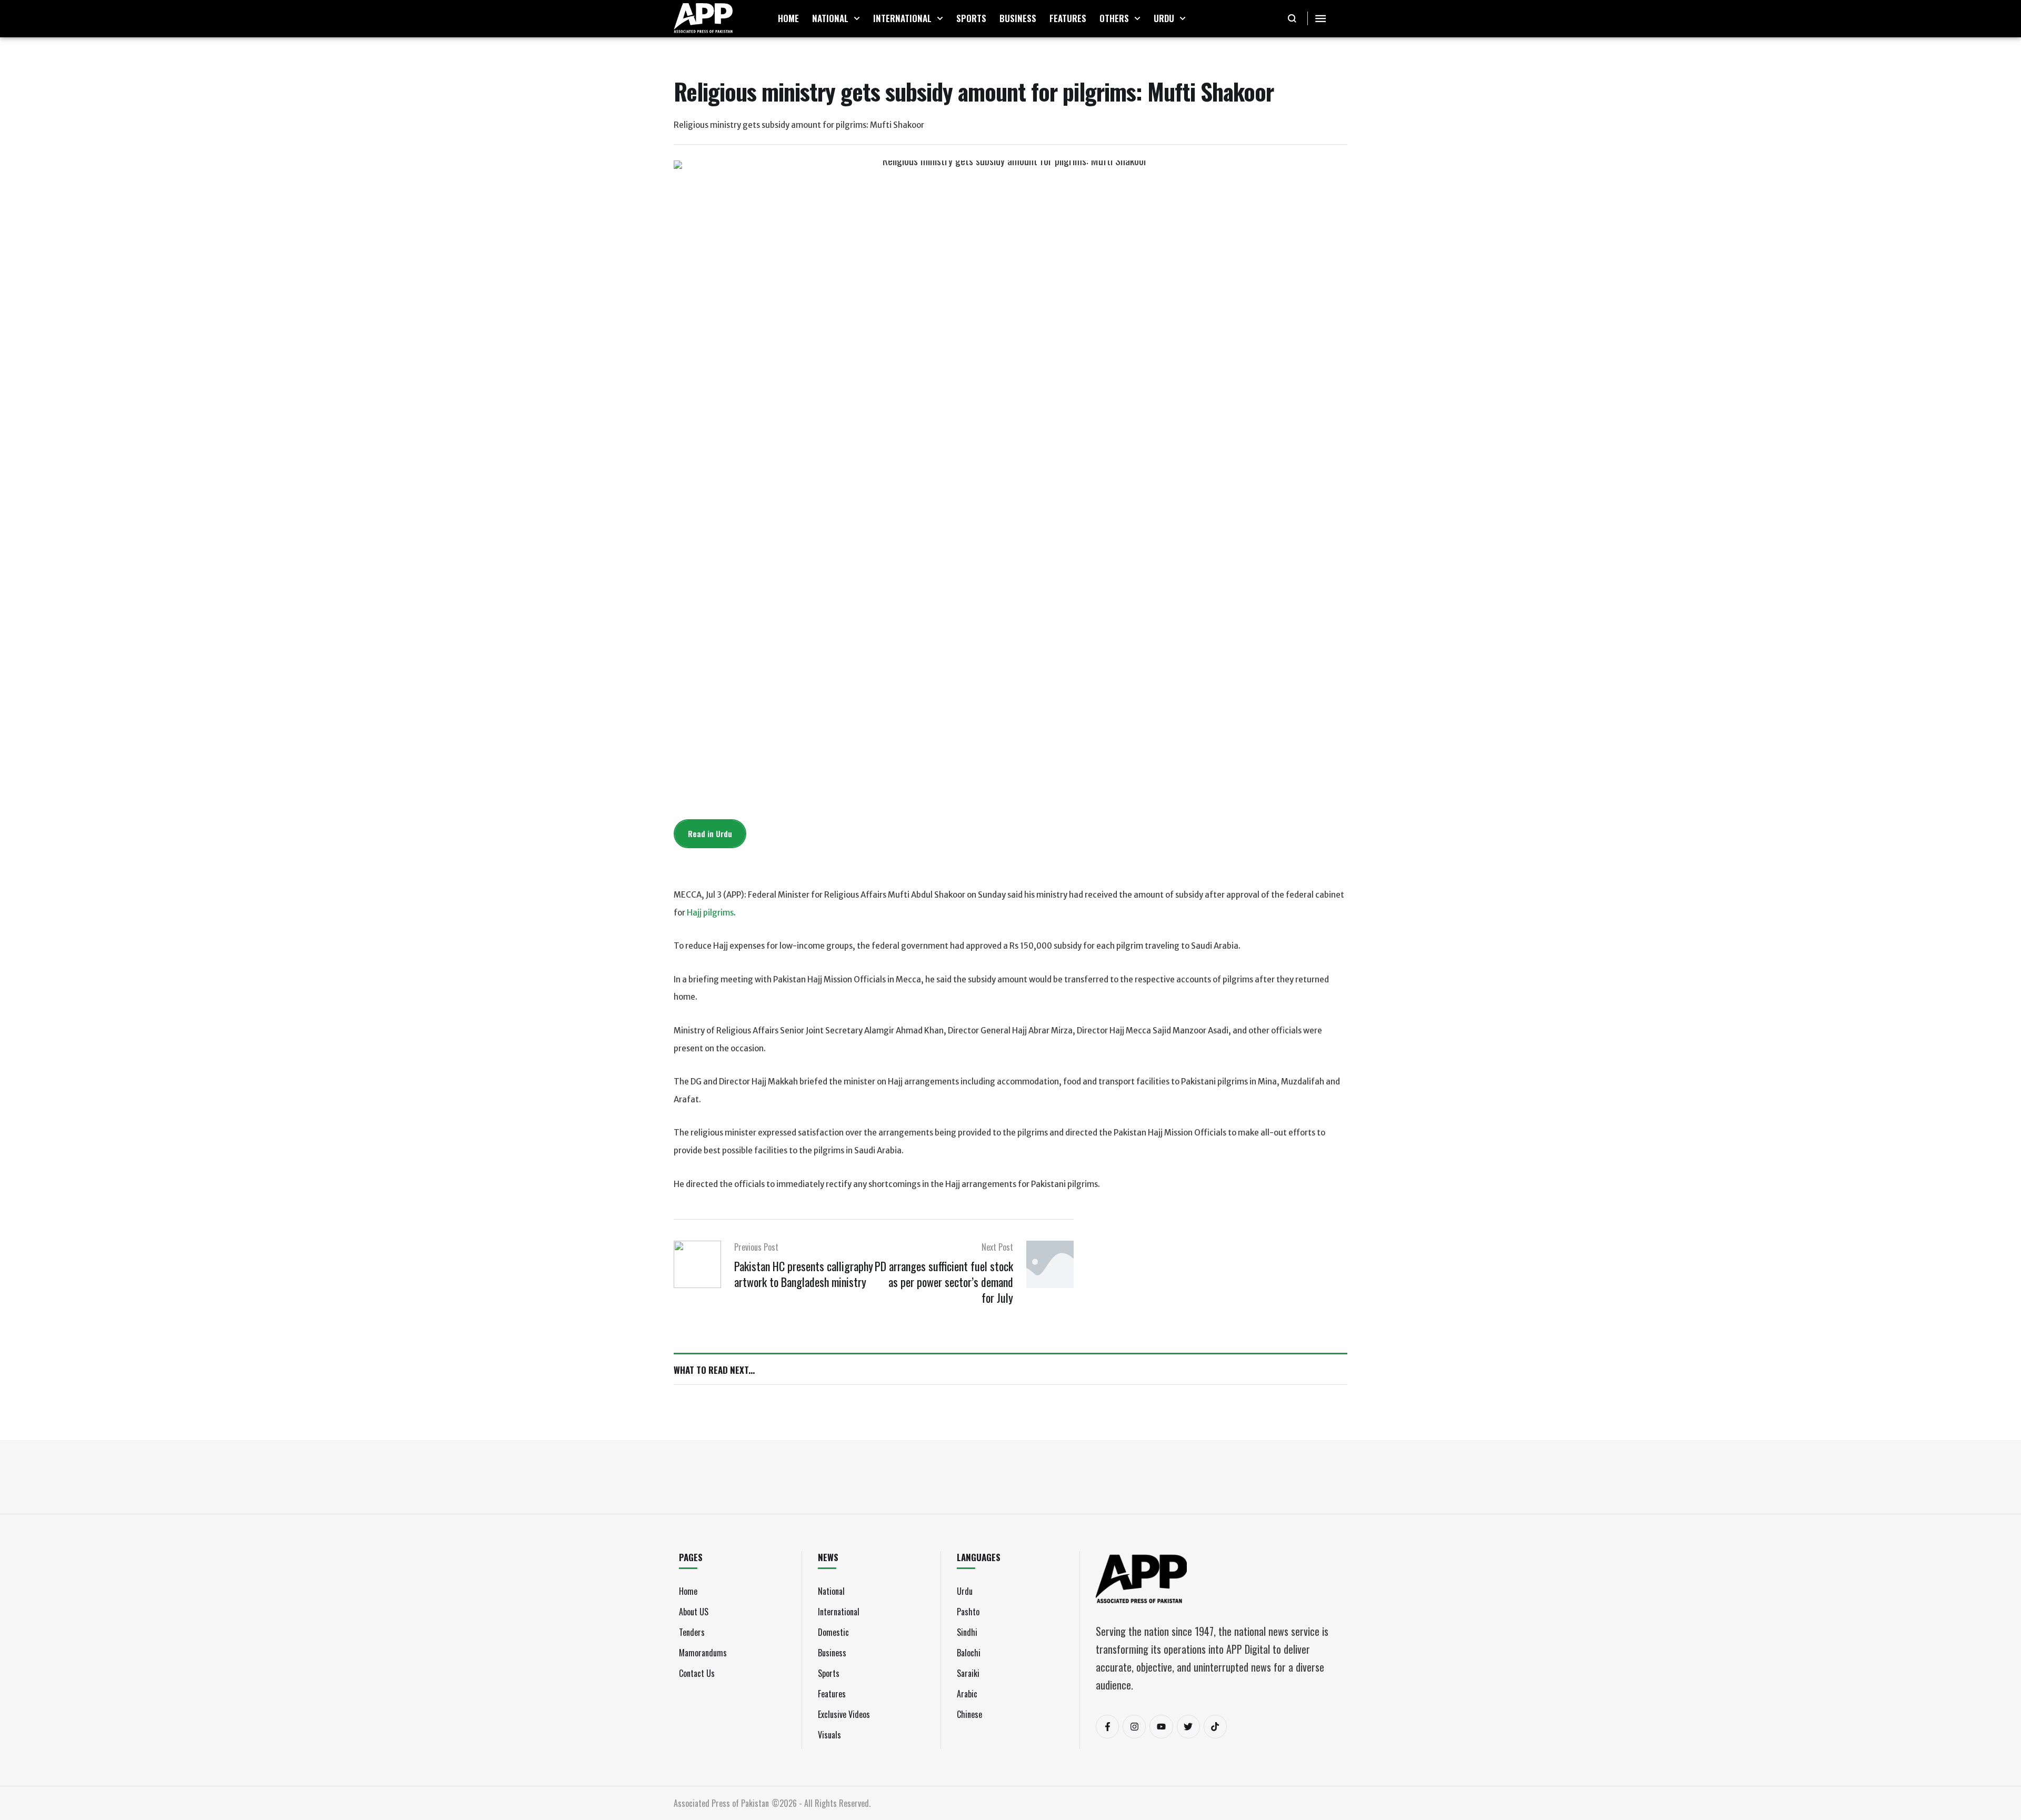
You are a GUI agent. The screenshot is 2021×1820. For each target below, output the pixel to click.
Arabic (967, 1694)
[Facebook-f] (1107, 1726)
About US (694, 1612)
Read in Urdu (710, 833)
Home (688, 1591)
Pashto (968, 1612)
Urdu (965, 1591)
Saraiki (968, 1673)
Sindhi (967, 1632)
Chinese (969, 1714)
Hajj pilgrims (710, 913)
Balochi (969, 1653)
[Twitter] (1188, 1726)
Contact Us (697, 1673)
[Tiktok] (1215, 1726)
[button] (857, 18)
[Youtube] (1161, 1726)
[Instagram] (1134, 1726)
